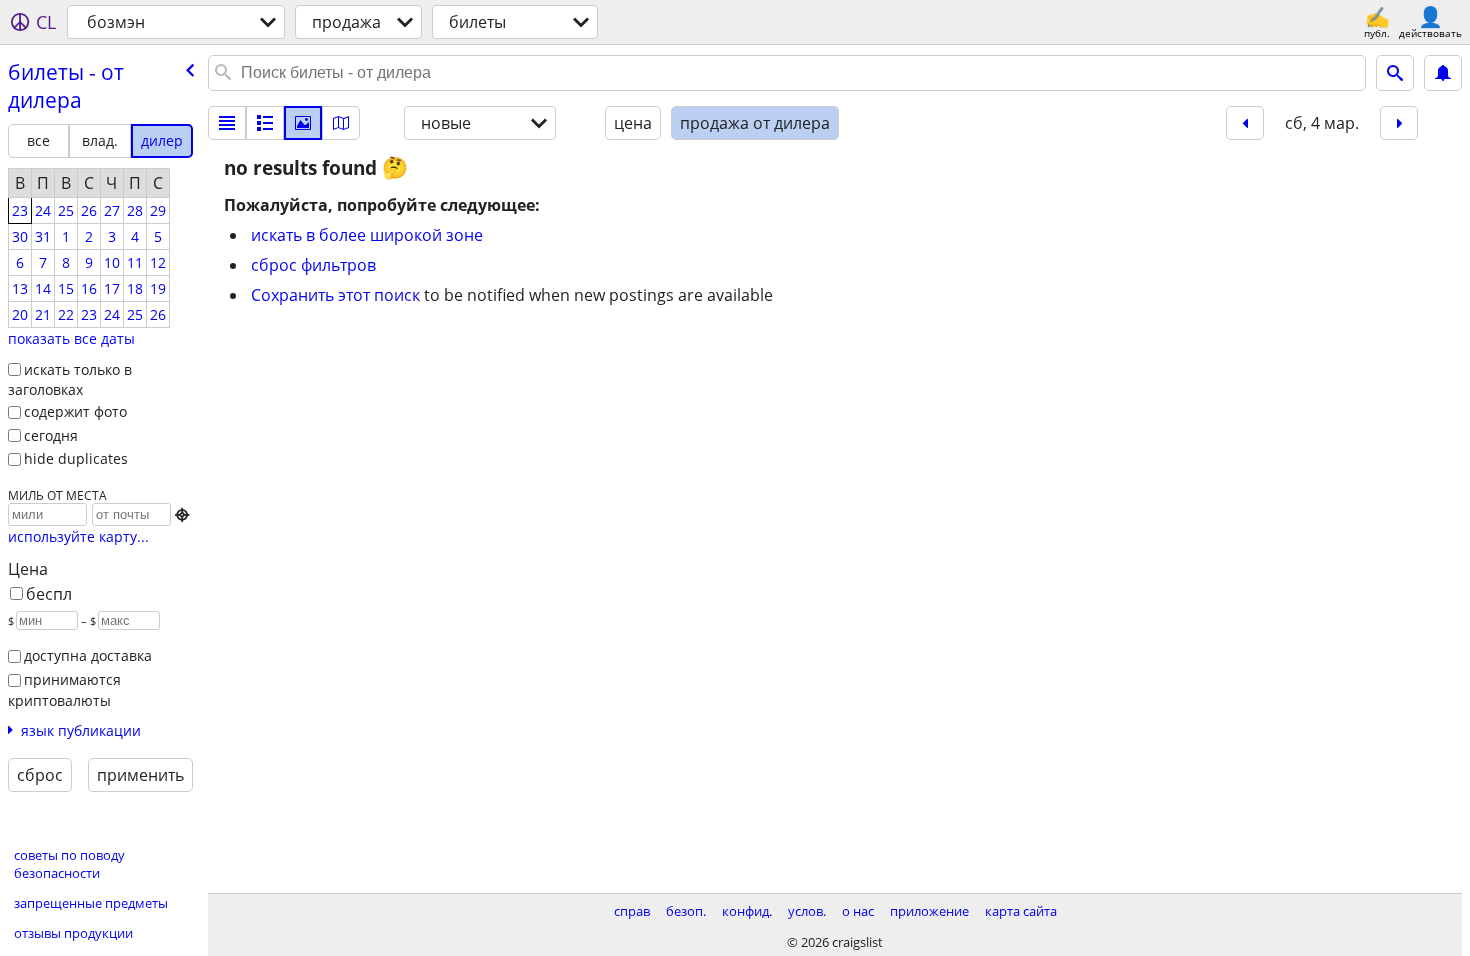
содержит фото (75, 411)
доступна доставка (88, 655)
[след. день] (1399, 123)
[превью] (265, 123)
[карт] (341, 123)
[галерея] (303, 123)
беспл (49, 594)
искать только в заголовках (70, 380)
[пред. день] (1245, 123)
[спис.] (227, 123)
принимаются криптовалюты (64, 690)
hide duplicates (76, 458)
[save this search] (1443, 73)
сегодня (51, 435)
